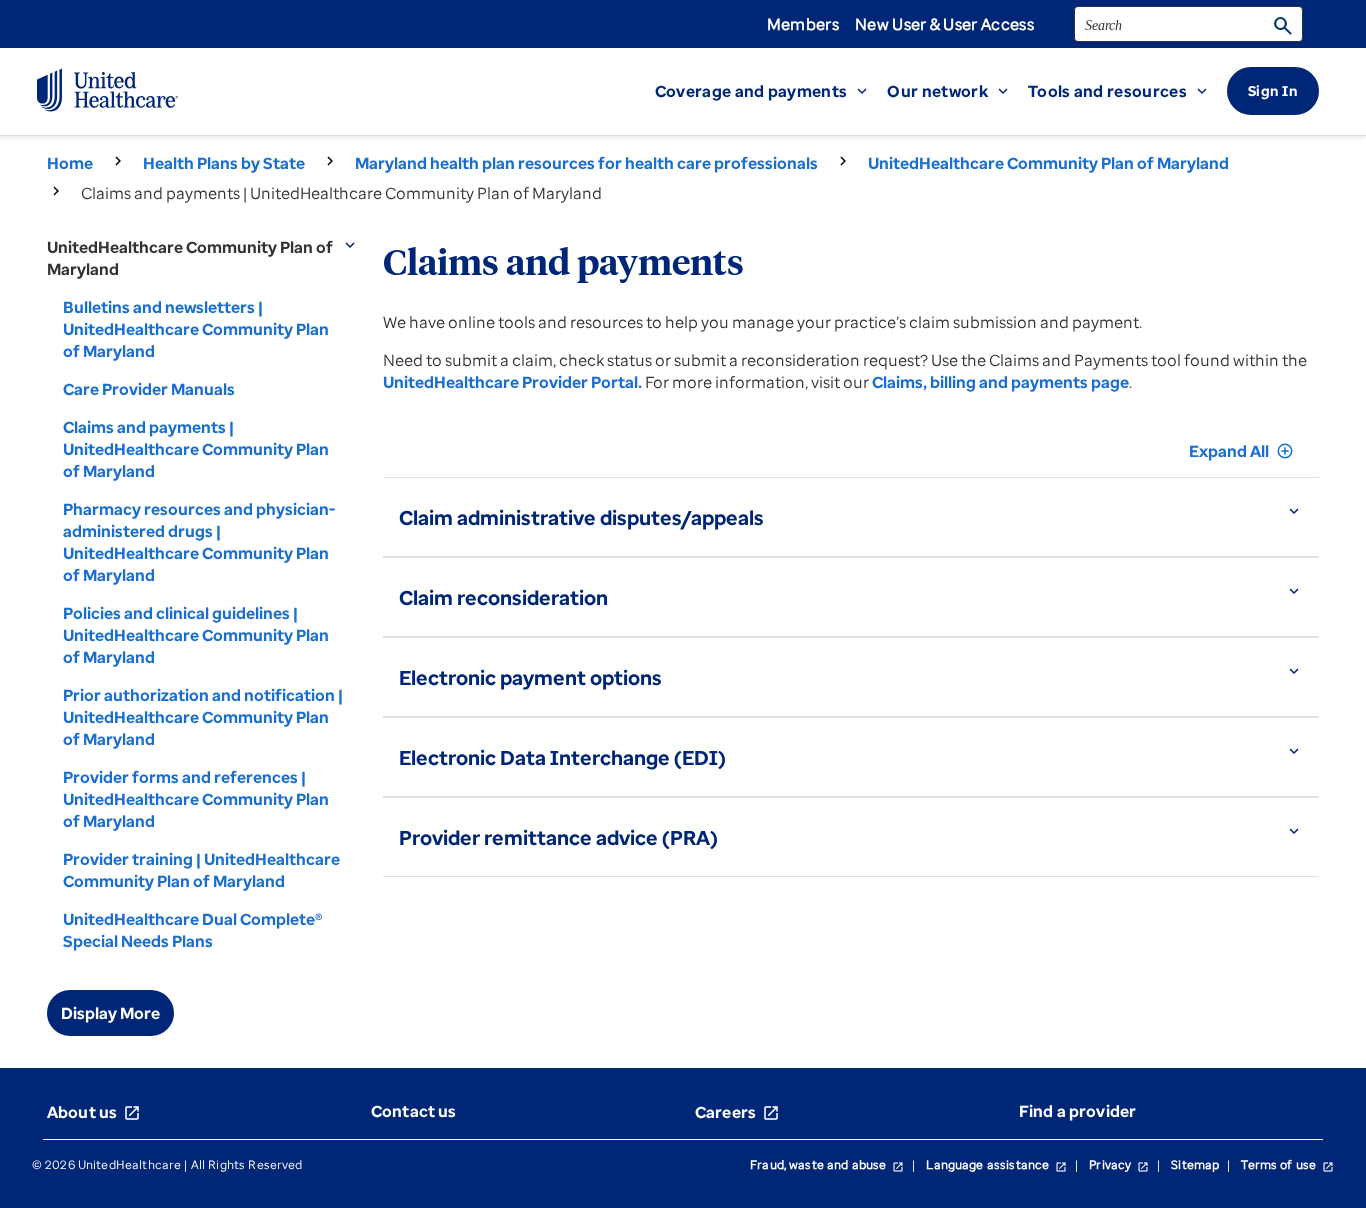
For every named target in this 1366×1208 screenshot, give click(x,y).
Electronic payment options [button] (530, 677)
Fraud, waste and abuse (827, 1164)
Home (70, 163)
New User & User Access (944, 24)
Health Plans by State (224, 163)
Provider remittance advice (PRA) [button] (558, 837)
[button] (771, 91)
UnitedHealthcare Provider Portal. (512, 382)
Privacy (1119, 1164)
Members (803, 24)
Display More (110, 1013)
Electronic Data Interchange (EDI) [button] (562, 757)
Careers (737, 1112)
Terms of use (1287, 1164)
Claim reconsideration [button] (503, 597)
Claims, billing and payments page (1000, 382)
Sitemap (1195, 1164)
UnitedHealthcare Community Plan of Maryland (1048, 163)
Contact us (414, 1111)
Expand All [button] (1241, 451)
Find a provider (1077, 1111)
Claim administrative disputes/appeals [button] (581, 517)
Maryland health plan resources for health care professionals (586, 163)
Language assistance (996, 1164)
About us (94, 1112)
